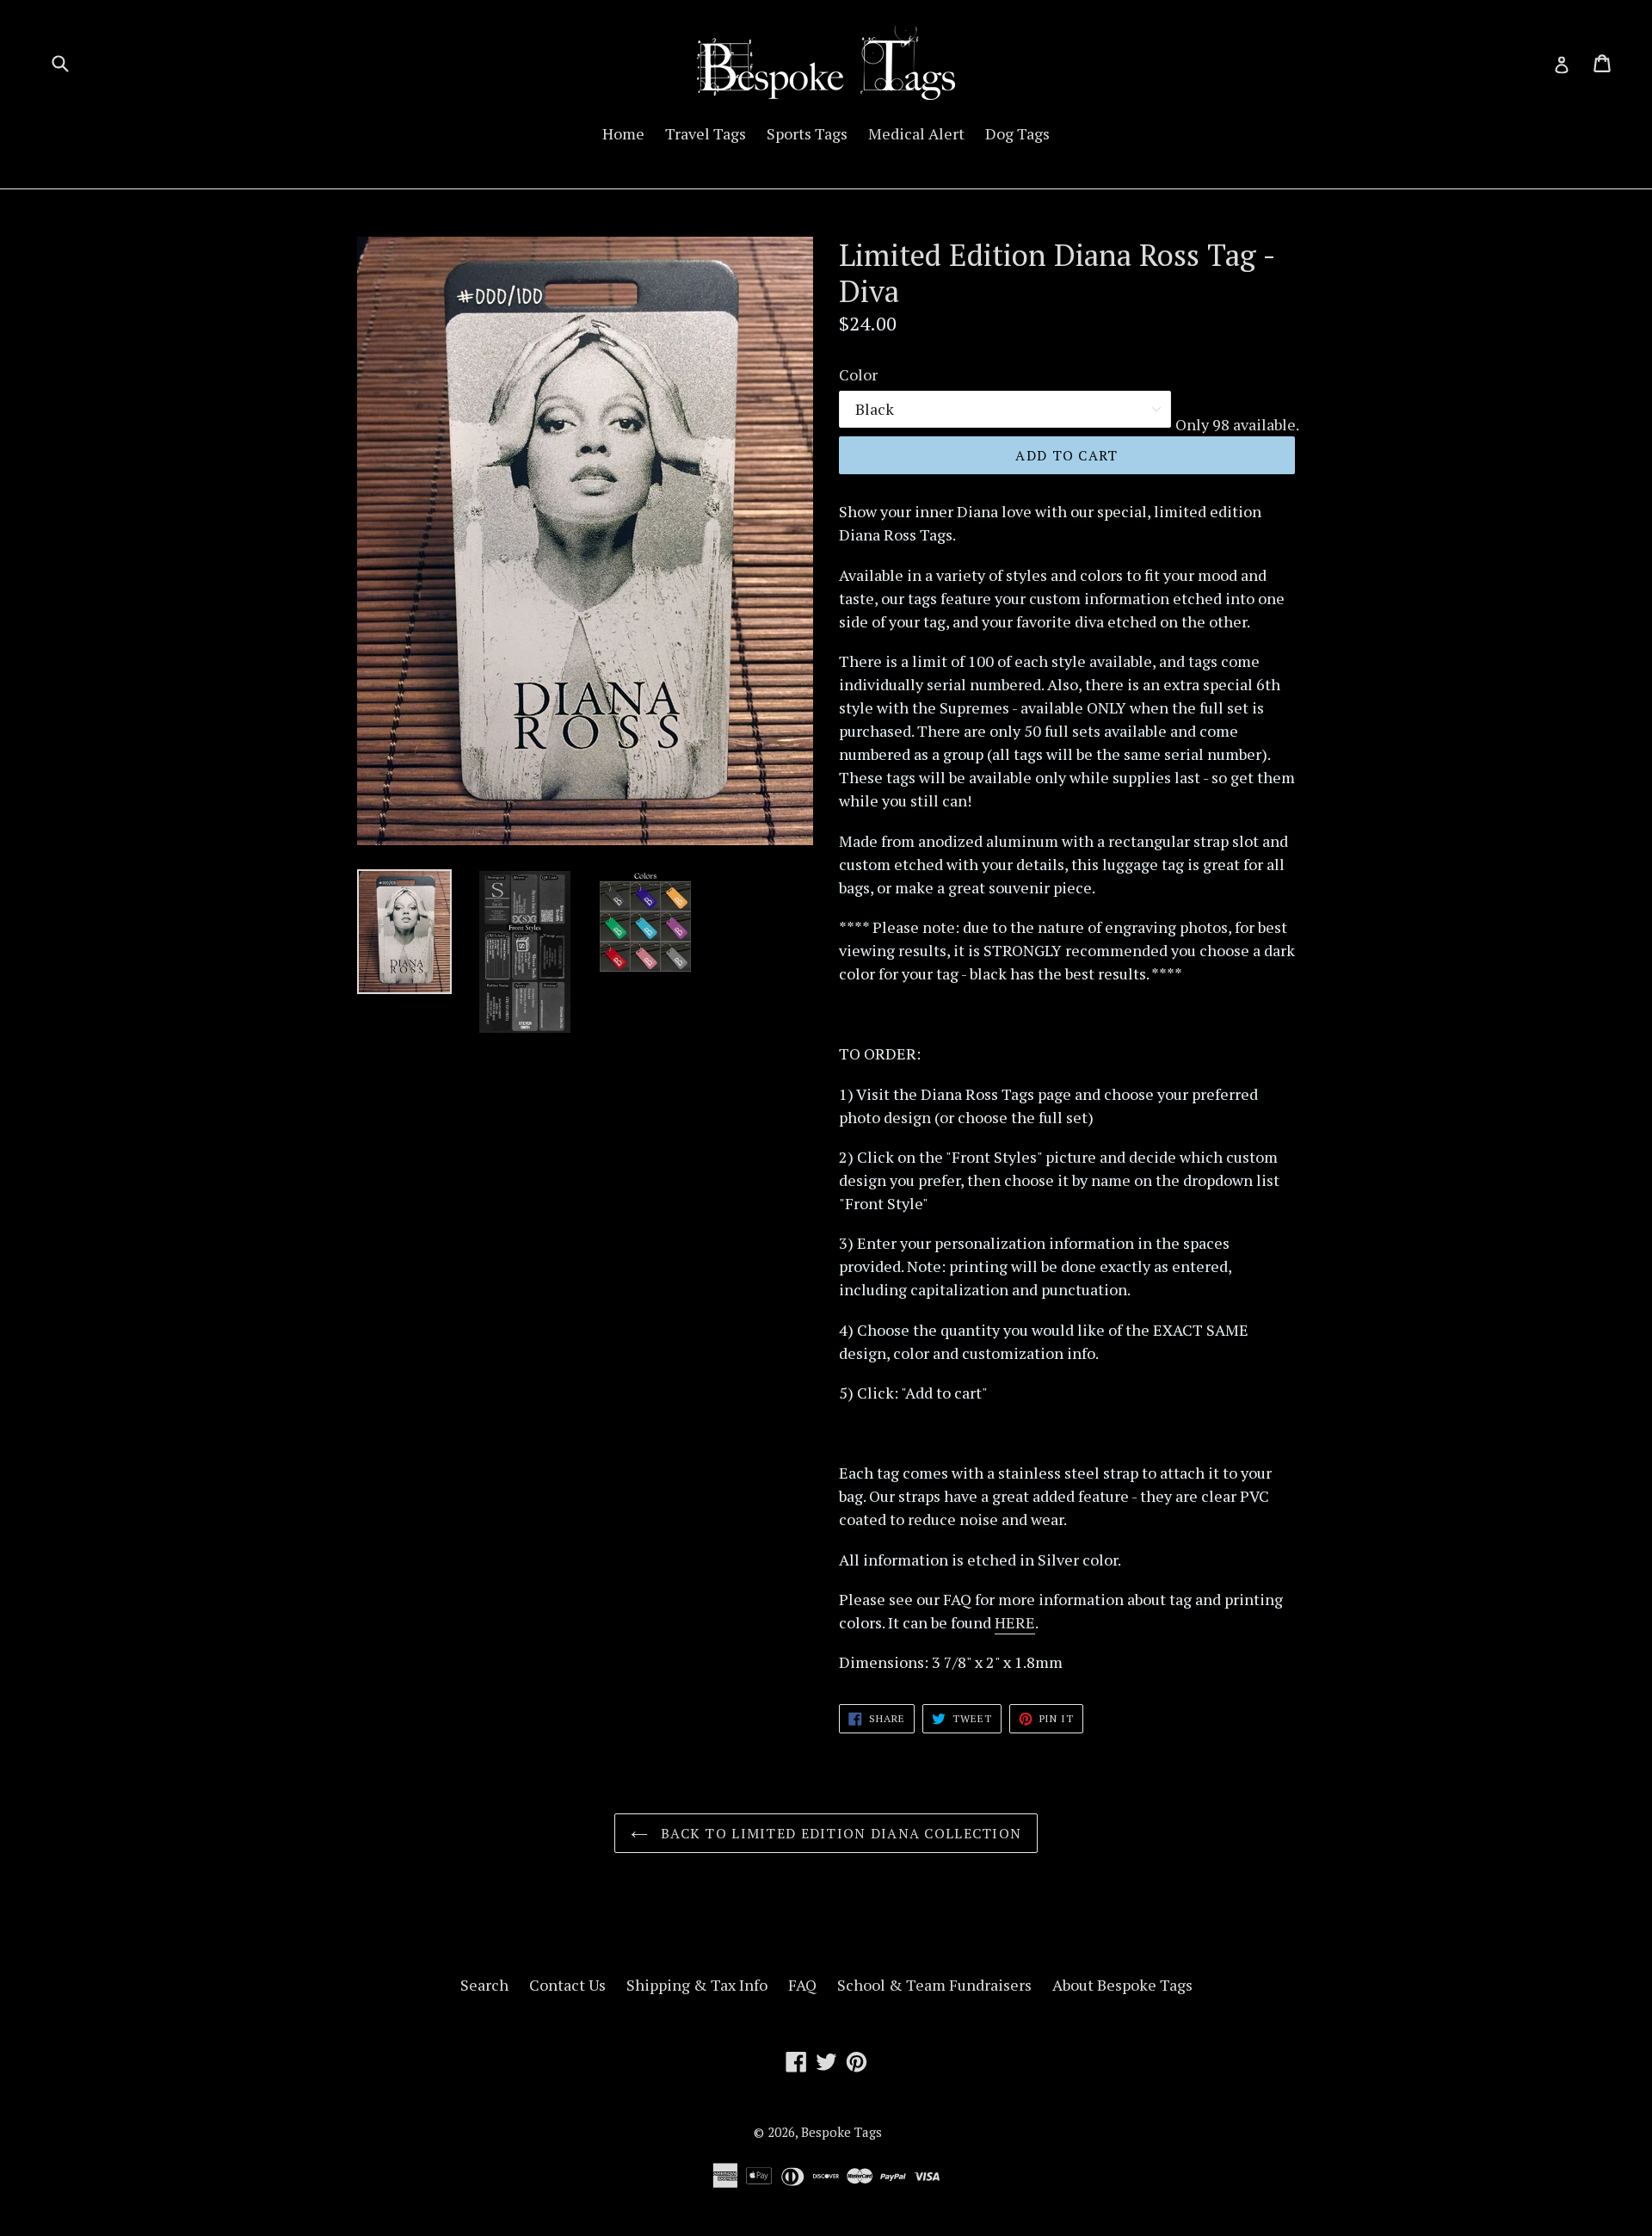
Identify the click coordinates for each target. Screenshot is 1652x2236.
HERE (1015, 1622)
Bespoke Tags (841, 2132)
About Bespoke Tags (1122, 1985)
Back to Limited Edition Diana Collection (839, 1833)
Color (858, 374)
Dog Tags (1017, 133)
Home (623, 133)
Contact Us (567, 1985)
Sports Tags (807, 133)
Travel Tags (706, 133)
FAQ (802, 1985)
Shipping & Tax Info (697, 1985)
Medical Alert (916, 133)
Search (484, 1985)
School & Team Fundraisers (934, 1985)
